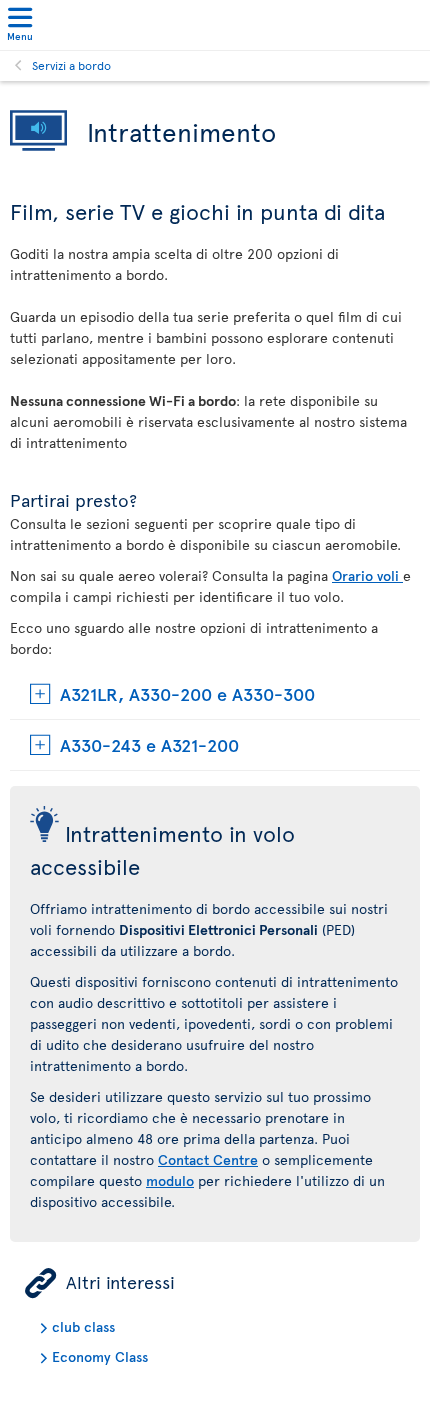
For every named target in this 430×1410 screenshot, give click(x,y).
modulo (170, 1180)
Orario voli (367, 575)
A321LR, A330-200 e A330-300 (187, 693)
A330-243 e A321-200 (149, 744)
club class (83, 1326)
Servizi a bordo (71, 65)
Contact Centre (208, 1159)
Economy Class (100, 1356)
